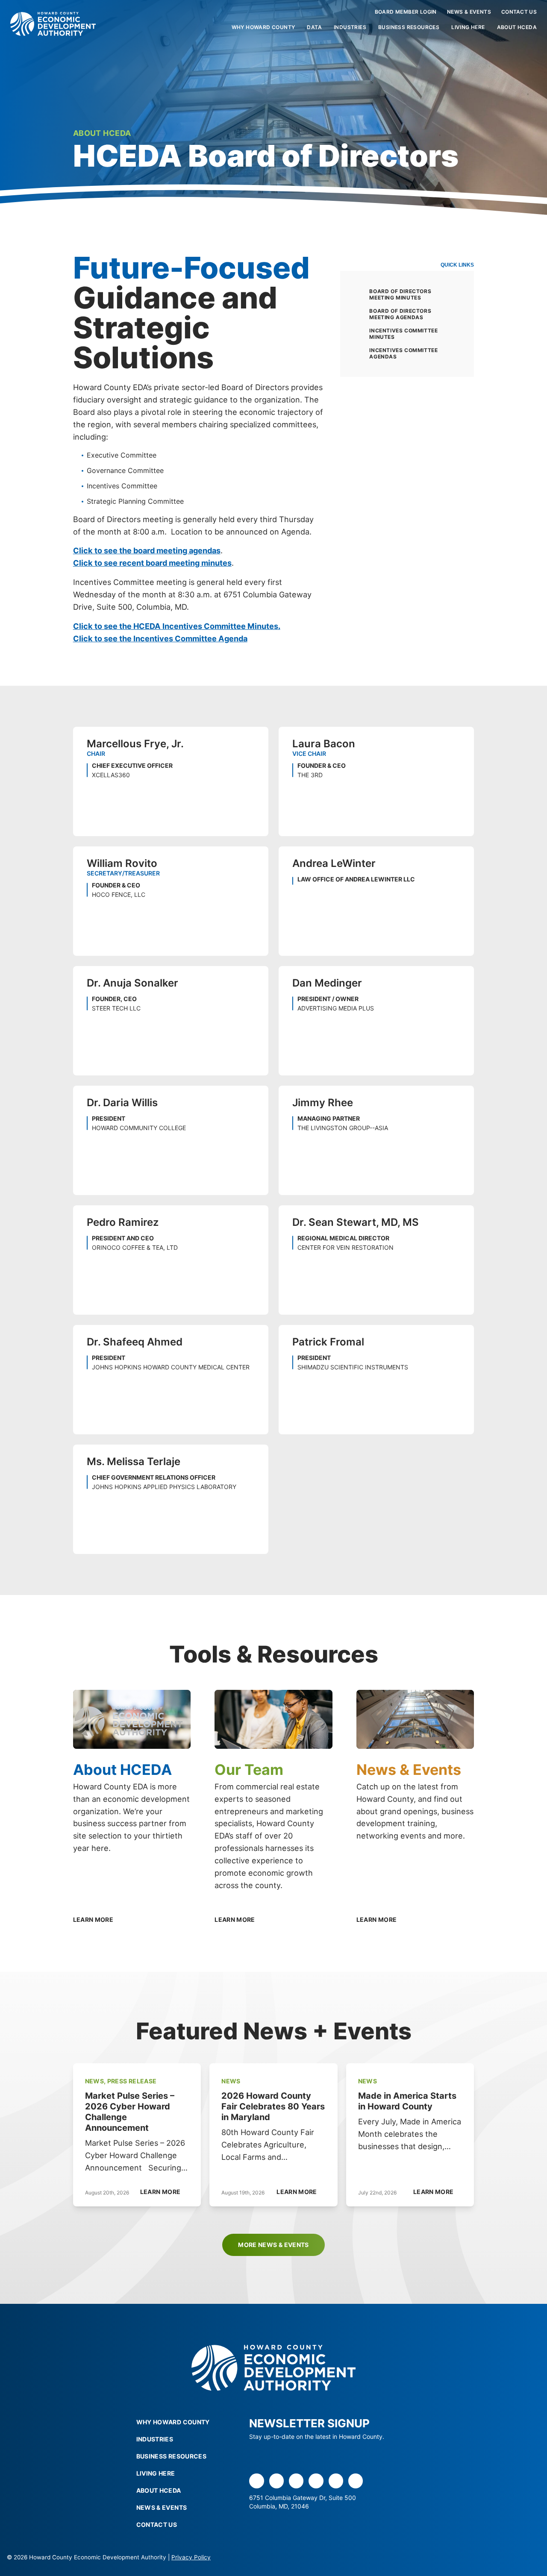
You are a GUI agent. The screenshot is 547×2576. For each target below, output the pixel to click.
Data (314, 27)
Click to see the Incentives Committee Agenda (160, 638)
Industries (350, 27)
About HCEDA (517, 27)
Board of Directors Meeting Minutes (400, 294)
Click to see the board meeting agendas (147, 550)
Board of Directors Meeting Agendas (400, 314)
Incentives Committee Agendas (403, 353)
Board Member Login (406, 12)
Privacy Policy (191, 2557)
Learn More (160, 2192)
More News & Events (273, 2245)
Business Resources (409, 27)
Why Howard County (263, 27)
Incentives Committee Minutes (403, 334)
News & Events (469, 12)
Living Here (468, 27)
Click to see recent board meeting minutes (152, 563)
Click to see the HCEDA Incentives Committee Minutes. (177, 626)
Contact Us (519, 12)
